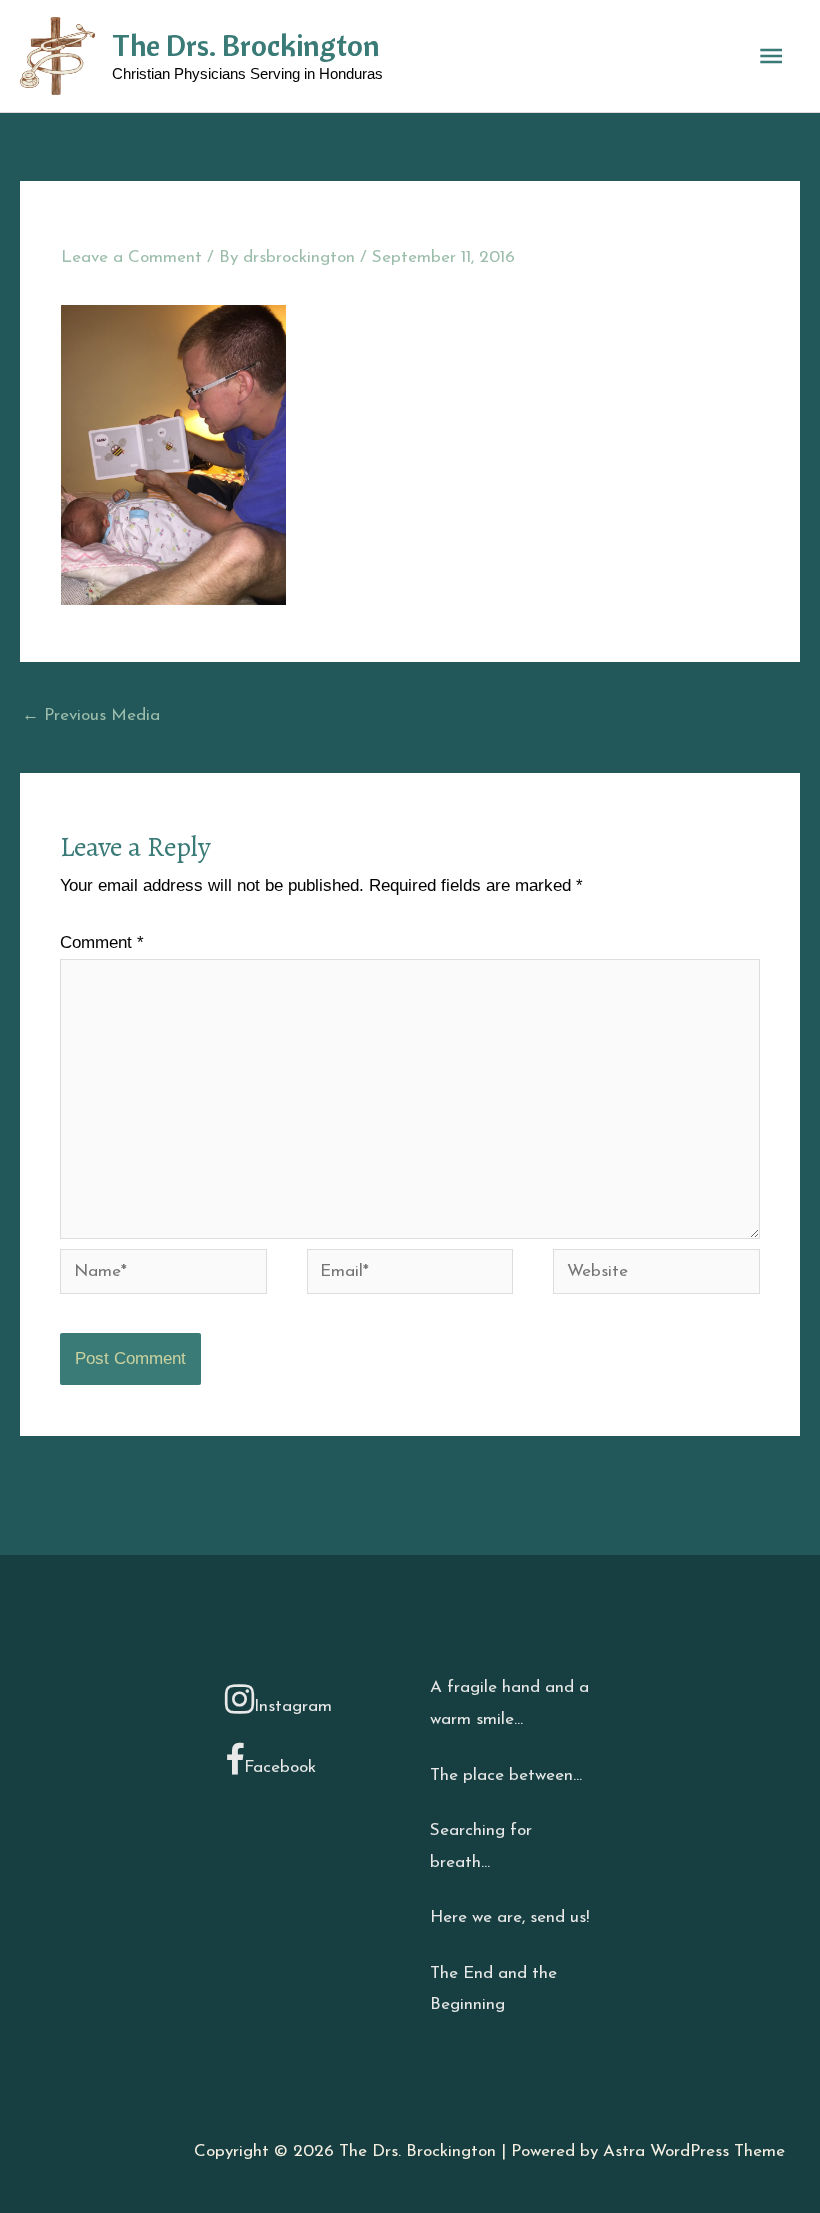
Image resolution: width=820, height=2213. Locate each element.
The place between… (506, 1775)
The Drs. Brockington (246, 45)
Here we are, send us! (509, 1917)
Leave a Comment (131, 257)
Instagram (293, 1706)
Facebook (280, 1767)
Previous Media (91, 715)
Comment (102, 942)
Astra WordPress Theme (694, 2151)
